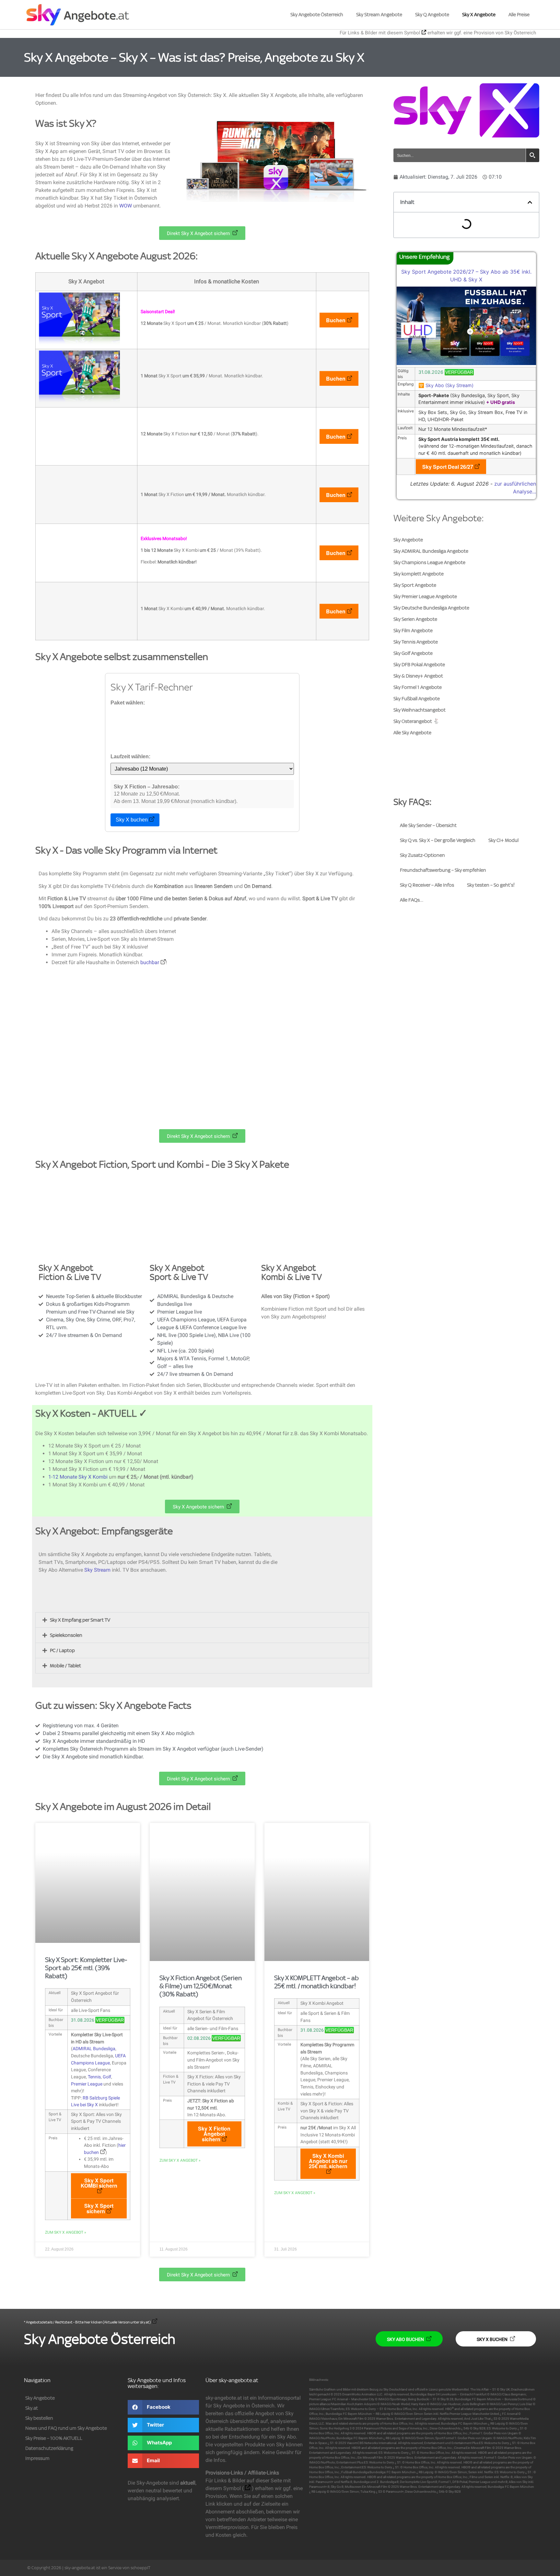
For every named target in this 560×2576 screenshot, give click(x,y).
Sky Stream (97, 1570)
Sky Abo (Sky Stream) (449, 385)
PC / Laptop (62, 1650)
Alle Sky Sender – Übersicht (428, 825)
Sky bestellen (39, 2418)
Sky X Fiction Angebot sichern (214, 2134)
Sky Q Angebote (432, 15)
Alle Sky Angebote (412, 733)
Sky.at (32, 2408)
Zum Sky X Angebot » (66, 2232)
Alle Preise (519, 15)
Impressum (37, 2458)
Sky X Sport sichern (99, 2208)
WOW (126, 206)
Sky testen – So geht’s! (491, 885)
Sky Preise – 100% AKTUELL (54, 2438)
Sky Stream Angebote (379, 15)
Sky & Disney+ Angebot (418, 676)
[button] (202, 1620)
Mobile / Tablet (65, 1666)
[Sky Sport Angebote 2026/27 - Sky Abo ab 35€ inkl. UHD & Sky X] (466, 363)
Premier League (87, 2084)
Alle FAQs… (412, 900)
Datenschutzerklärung (49, 2448)
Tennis (94, 2077)
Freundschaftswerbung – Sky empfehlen (443, 870)
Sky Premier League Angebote (425, 597)
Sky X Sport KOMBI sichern (99, 2183)
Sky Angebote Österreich (317, 15)
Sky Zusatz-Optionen (422, 855)
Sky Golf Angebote (413, 653)
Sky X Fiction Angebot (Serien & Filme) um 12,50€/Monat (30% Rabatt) (201, 1986)
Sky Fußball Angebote (417, 699)
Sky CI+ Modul (503, 840)
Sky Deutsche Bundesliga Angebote (431, 608)
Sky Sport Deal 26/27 (448, 467)
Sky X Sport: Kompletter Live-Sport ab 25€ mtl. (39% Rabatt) (86, 1968)
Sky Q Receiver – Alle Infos (427, 885)
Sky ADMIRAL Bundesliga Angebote (431, 551)
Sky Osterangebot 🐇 (416, 721)
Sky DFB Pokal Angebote (419, 665)
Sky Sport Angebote (415, 585)
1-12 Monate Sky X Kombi (78, 1477)
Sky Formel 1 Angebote (418, 687)
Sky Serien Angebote (415, 619)
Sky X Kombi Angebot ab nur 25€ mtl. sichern (328, 2161)
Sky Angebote (408, 540)
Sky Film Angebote (413, 631)
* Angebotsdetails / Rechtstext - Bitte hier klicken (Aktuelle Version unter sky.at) (87, 2322)
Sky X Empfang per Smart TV (80, 1620)
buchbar (150, 962)
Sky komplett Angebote (419, 574)
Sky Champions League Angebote (429, 562)
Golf (107, 2077)
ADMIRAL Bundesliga (94, 2049)
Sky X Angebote (479, 15)
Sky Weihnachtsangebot (420, 710)
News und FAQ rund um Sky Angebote (66, 2428)
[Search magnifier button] (532, 155)
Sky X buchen (132, 820)
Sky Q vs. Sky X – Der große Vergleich (438, 840)
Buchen (336, 320)
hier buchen (105, 2149)
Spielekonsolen (66, 1635)
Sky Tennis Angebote (416, 642)
